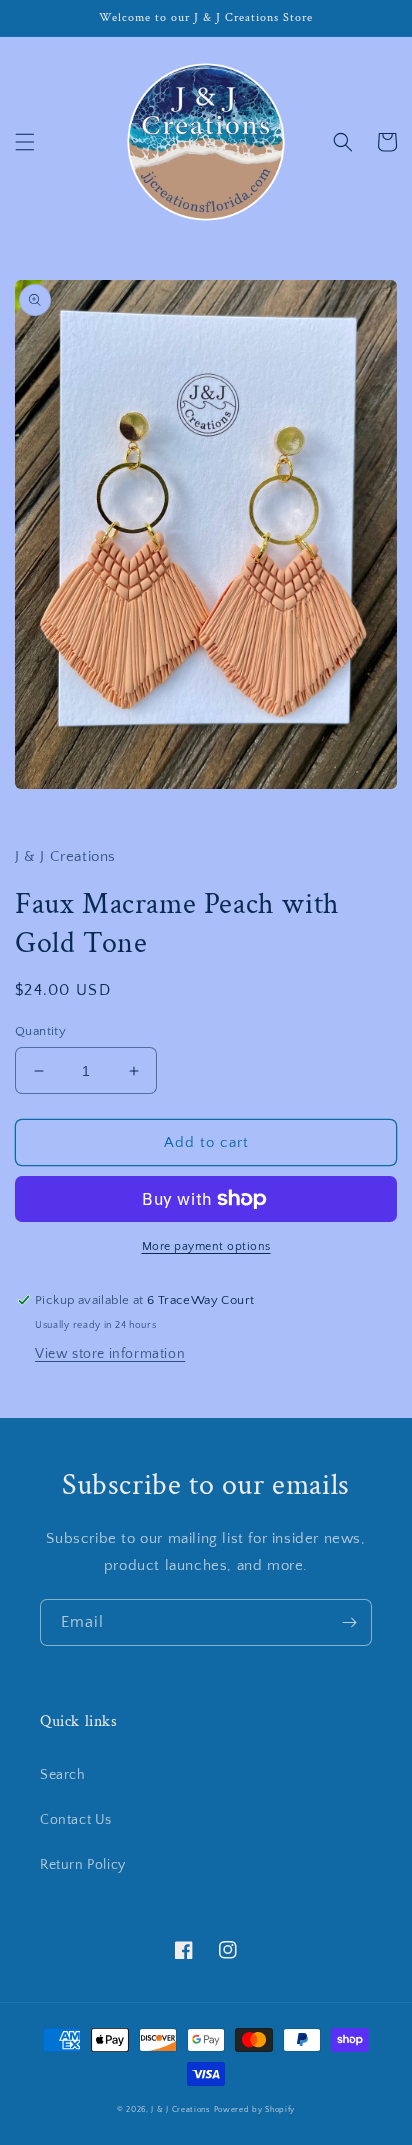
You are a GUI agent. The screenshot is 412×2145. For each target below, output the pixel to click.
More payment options (206, 1246)
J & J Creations (181, 2109)
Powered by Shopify (255, 2109)
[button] (25, 142)
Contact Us (76, 1820)
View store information (110, 1354)
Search (63, 1775)
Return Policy (83, 1865)
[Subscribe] (349, 1622)
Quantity (40, 1031)
